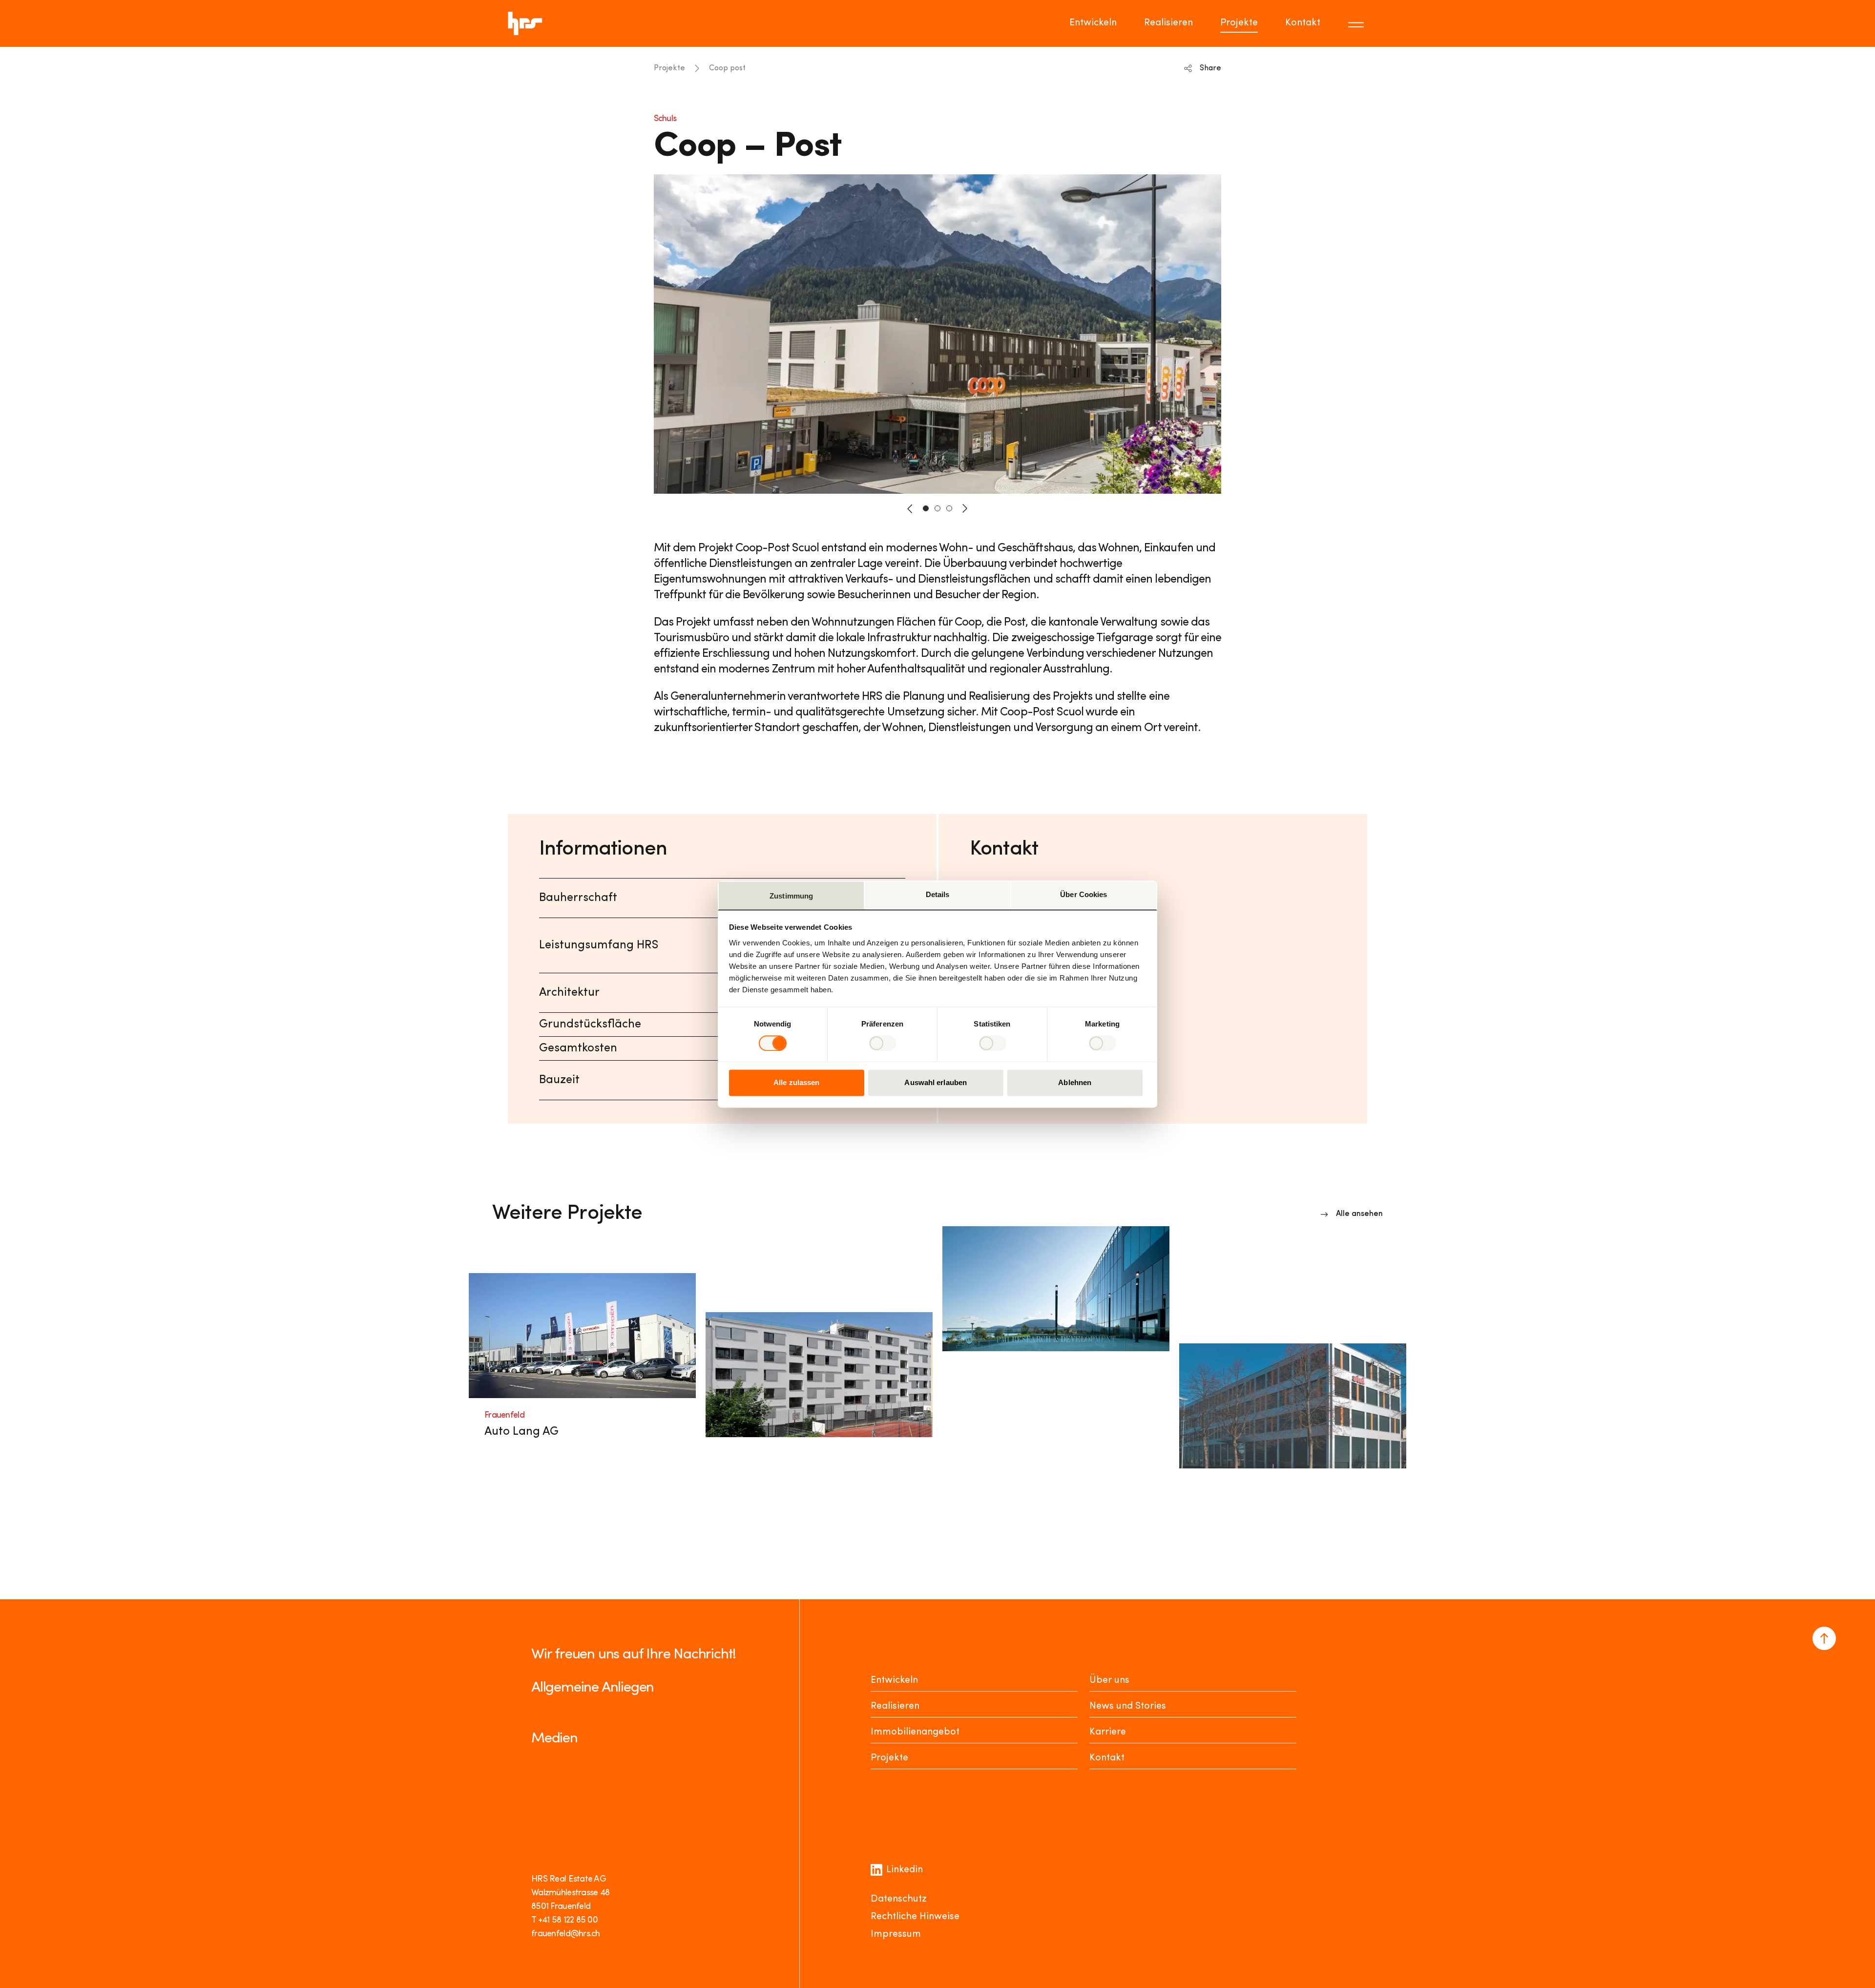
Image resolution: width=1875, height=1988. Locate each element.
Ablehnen (1075, 1083)
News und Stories (1128, 1706)
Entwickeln (1093, 23)
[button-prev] (910, 508)
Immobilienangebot (915, 1732)
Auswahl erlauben (936, 1083)
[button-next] (965, 508)
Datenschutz (899, 1899)
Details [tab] (938, 894)
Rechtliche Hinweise (915, 1917)
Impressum (896, 1934)
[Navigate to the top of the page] (1824, 1638)
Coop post (727, 68)
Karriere (1108, 1732)
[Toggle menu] (1357, 23)
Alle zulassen (796, 1083)
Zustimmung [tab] (791, 896)
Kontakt (1303, 23)
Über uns (1109, 1680)
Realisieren (1168, 23)
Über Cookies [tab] (1083, 894)
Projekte (1239, 23)
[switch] (883, 1043)
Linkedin (905, 1870)
